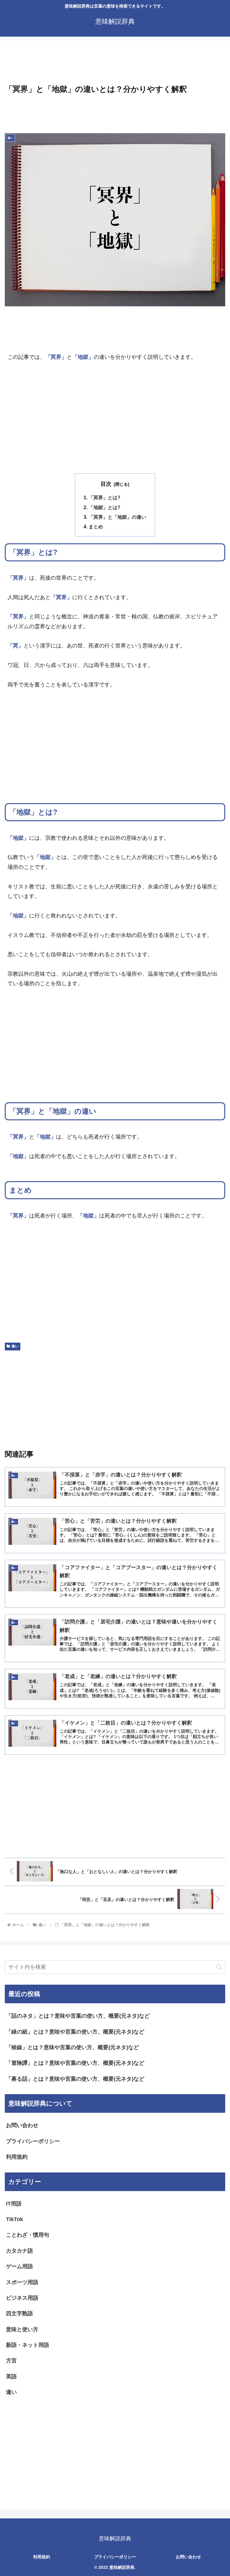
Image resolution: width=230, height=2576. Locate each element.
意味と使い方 (22, 2329)
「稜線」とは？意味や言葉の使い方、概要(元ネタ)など (72, 2047)
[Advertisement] (115, 63)
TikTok (15, 2219)
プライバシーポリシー (33, 2141)
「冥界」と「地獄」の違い (117, 517)
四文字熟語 (19, 2313)
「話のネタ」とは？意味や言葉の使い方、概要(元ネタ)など (78, 2016)
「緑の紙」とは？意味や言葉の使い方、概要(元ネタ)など (75, 2032)
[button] (219, 1967)
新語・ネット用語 (28, 2345)
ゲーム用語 (19, 2266)
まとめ (96, 527)
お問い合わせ (22, 2125)
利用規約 (17, 2157)
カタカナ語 (19, 2251)
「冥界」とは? (105, 497)
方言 (11, 2361)
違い (15, 1346)
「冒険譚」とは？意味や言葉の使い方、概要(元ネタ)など (75, 2063)
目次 (106, 484)
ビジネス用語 (22, 2298)
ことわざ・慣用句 (28, 2235)
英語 (11, 2376)
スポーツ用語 (22, 2282)
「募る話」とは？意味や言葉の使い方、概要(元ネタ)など (75, 2079)
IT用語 (14, 2204)
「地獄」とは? (105, 507)
